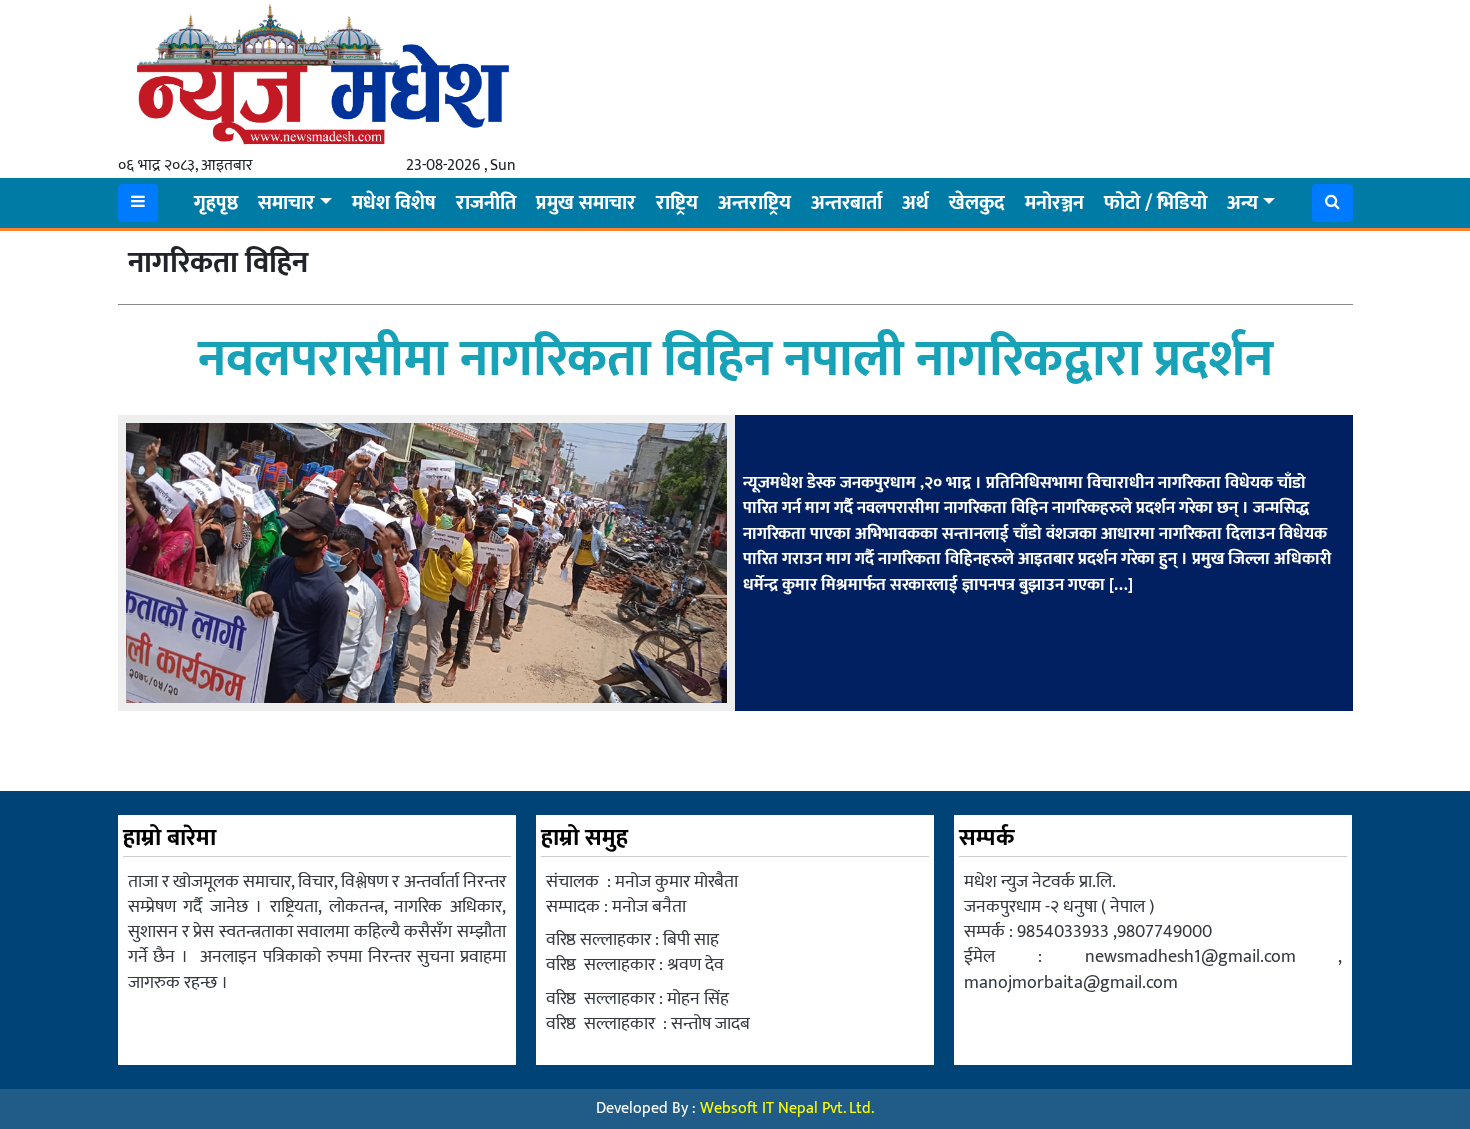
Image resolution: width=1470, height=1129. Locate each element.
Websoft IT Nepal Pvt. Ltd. (787, 1108)
